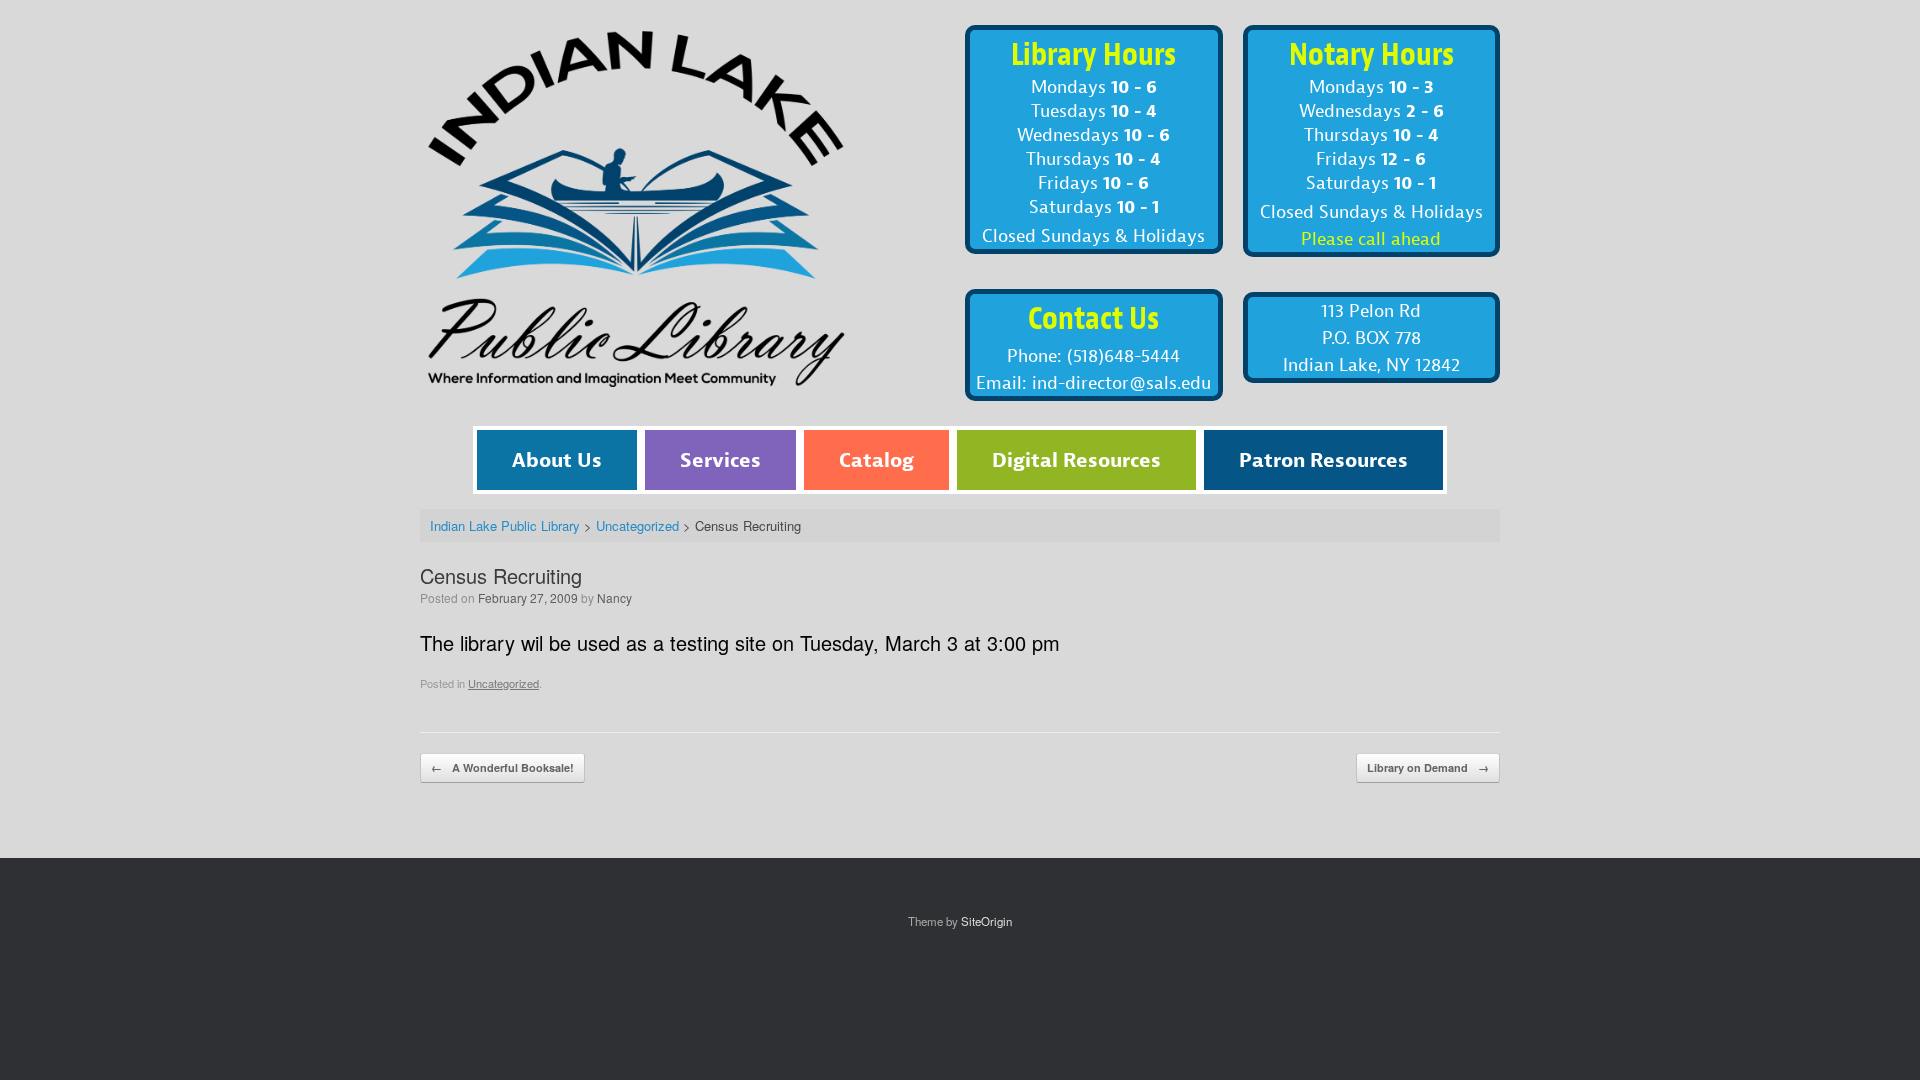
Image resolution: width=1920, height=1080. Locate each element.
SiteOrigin (986, 921)
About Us (557, 459)
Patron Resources (1323, 459)
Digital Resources (1076, 459)
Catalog (876, 459)
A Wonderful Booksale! (502, 767)
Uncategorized (503, 683)
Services (720, 459)
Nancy (614, 597)
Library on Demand (1428, 767)
